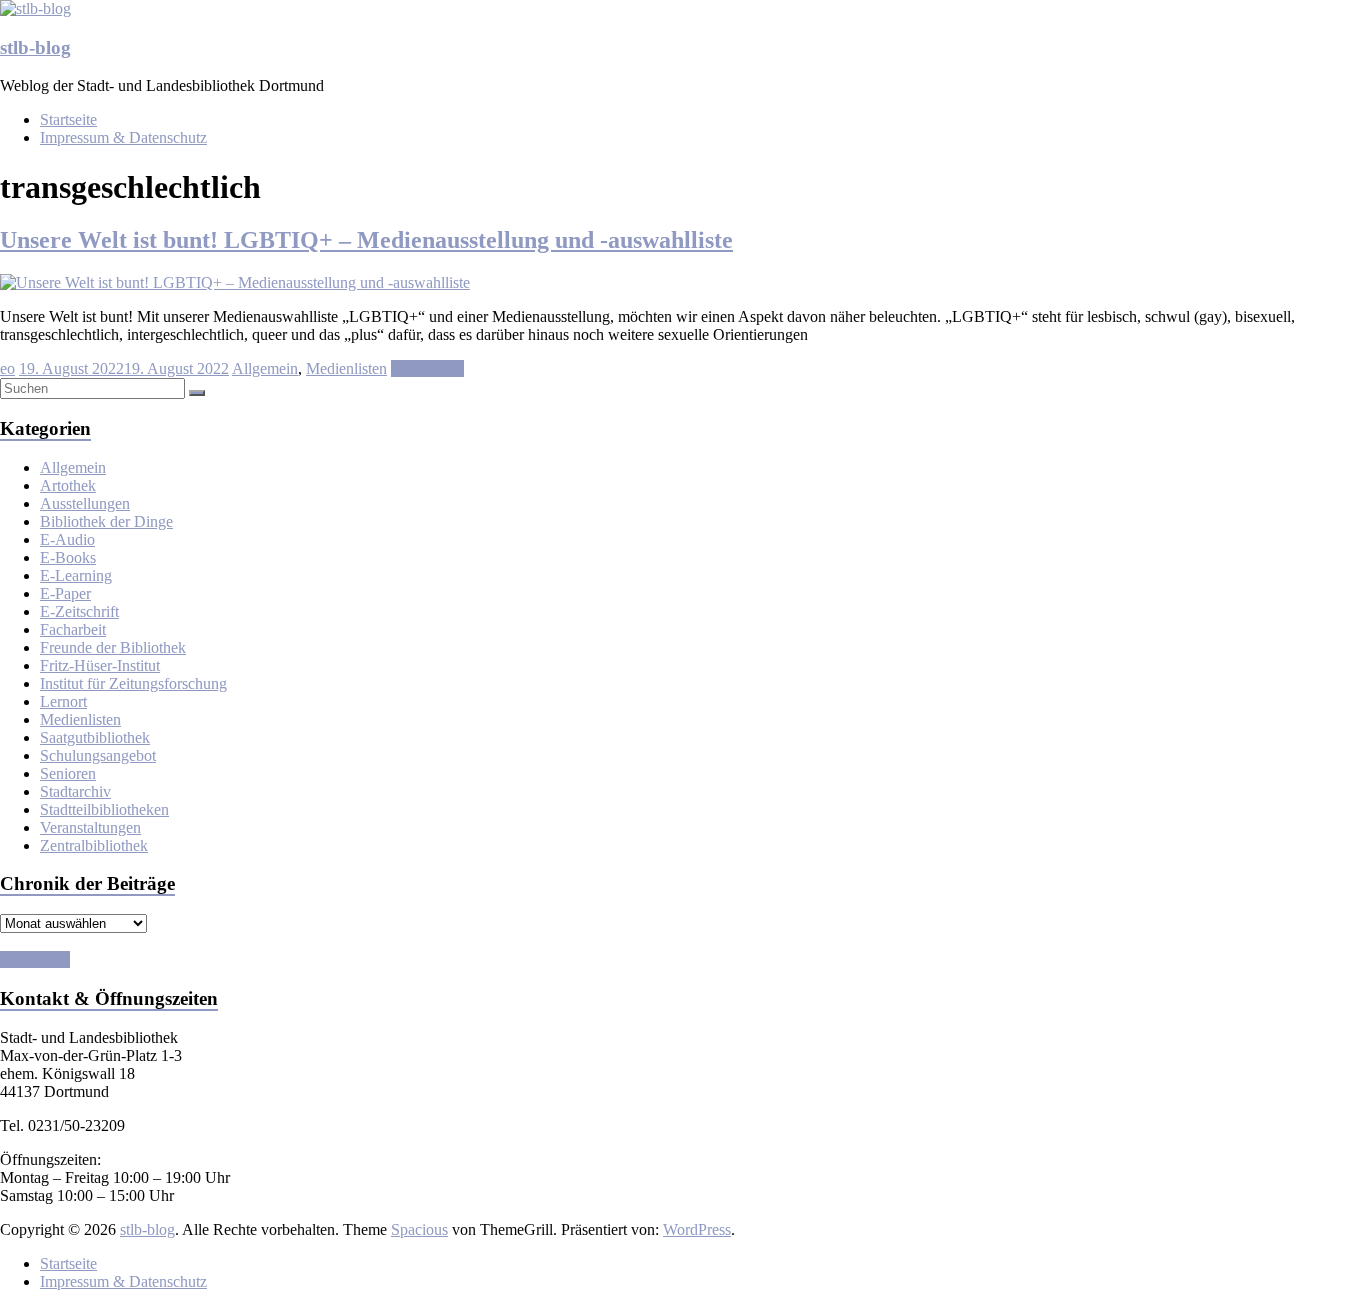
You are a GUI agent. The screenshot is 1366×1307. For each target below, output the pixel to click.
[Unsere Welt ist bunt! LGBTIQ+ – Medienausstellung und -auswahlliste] (235, 282)
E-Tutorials (35, 959)
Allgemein (265, 368)
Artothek (68, 485)
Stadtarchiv (75, 791)
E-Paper (65, 593)
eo (7, 368)
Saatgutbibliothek (95, 737)
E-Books (68, 557)
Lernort (63, 701)
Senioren (68, 773)
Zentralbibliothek (94, 845)
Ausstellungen (85, 503)
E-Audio (67, 539)
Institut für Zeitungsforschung (133, 683)
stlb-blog (35, 47)
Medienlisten (346, 368)
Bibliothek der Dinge (106, 521)
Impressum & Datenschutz (123, 137)
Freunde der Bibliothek (113, 647)
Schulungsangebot (98, 755)
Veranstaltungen (90, 827)
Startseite (68, 119)
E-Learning (76, 575)
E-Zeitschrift (79, 611)
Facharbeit (73, 629)
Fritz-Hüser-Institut (100, 665)
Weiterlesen (427, 368)
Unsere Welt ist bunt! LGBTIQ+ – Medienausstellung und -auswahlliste (366, 240)
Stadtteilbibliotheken (104, 809)
